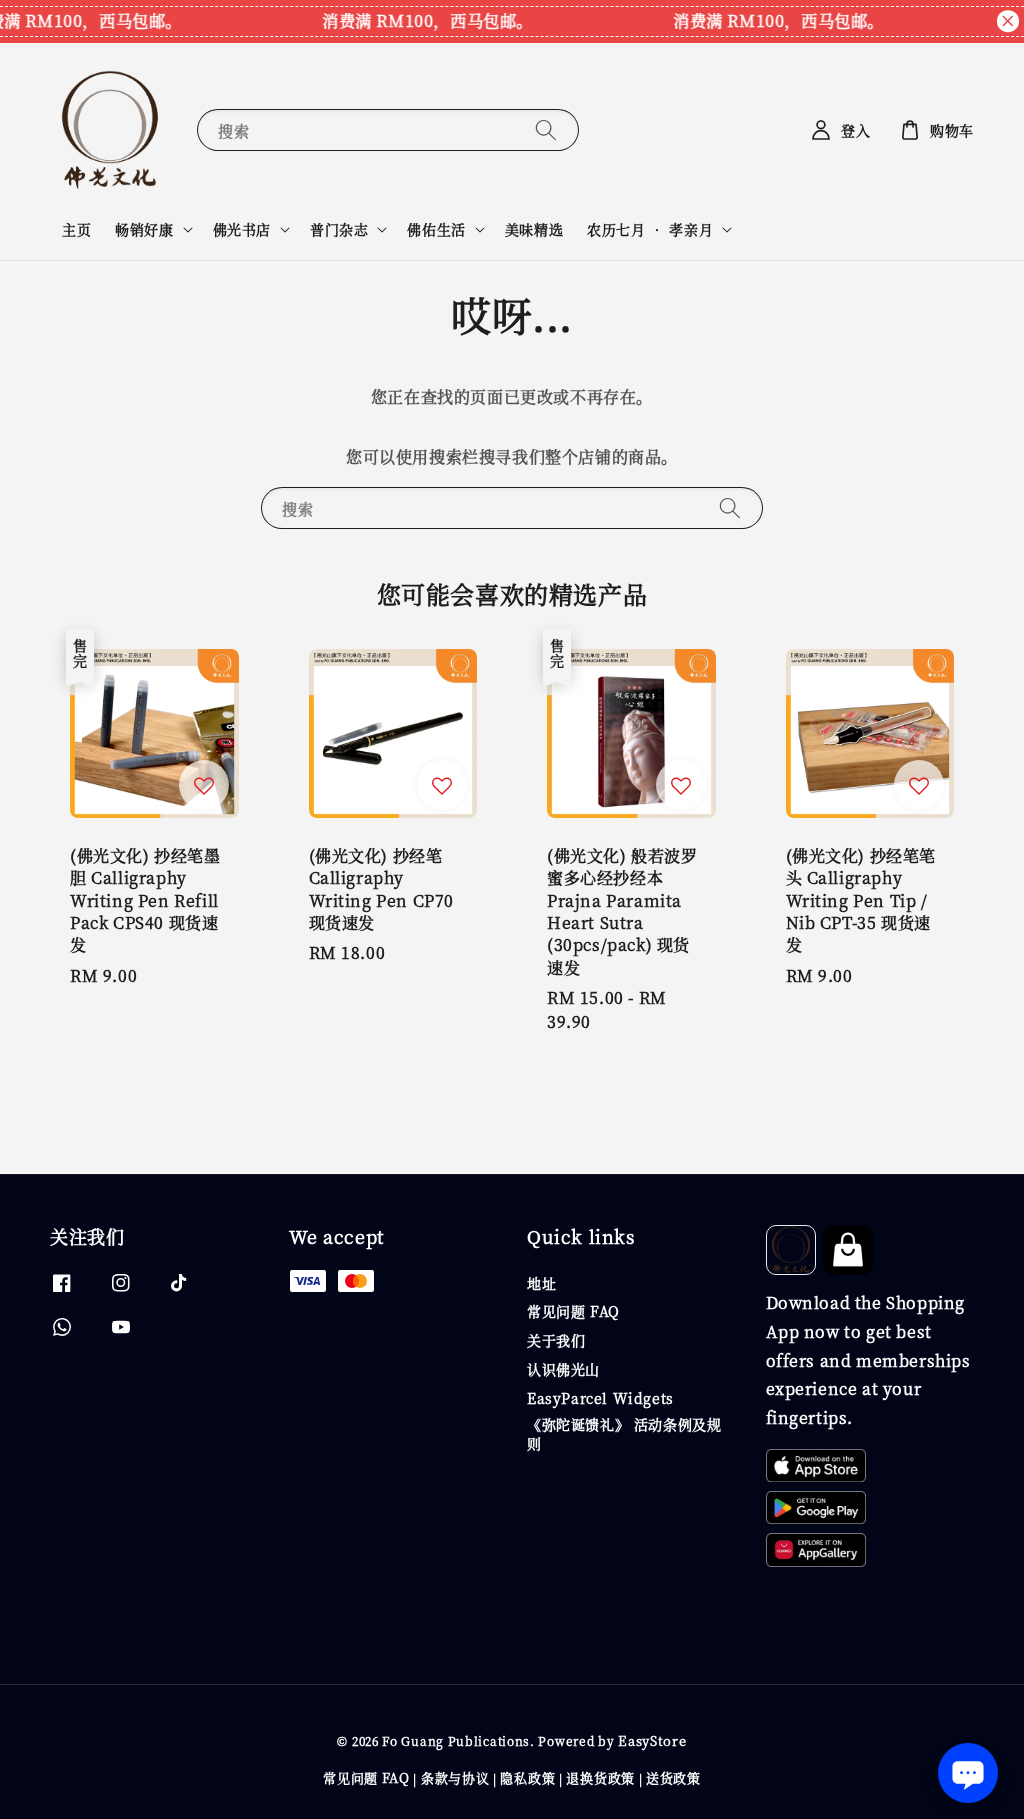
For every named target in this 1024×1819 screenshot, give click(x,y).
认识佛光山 (563, 1369)
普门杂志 (339, 229)
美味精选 (534, 229)
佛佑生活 (436, 229)
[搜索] (546, 129)
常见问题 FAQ (573, 1311)
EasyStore (652, 1740)
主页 (76, 229)
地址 (541, 1283)
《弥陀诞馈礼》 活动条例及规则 (624, 1433)
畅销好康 (144, 229)
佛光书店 (242, 229)
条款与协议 (455, 1777)
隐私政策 (527, 1777)
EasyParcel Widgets (600, 1398)
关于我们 (556, 1340)
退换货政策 (600, 1777)
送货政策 (673, 1777)
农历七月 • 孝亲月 (650, 229)
